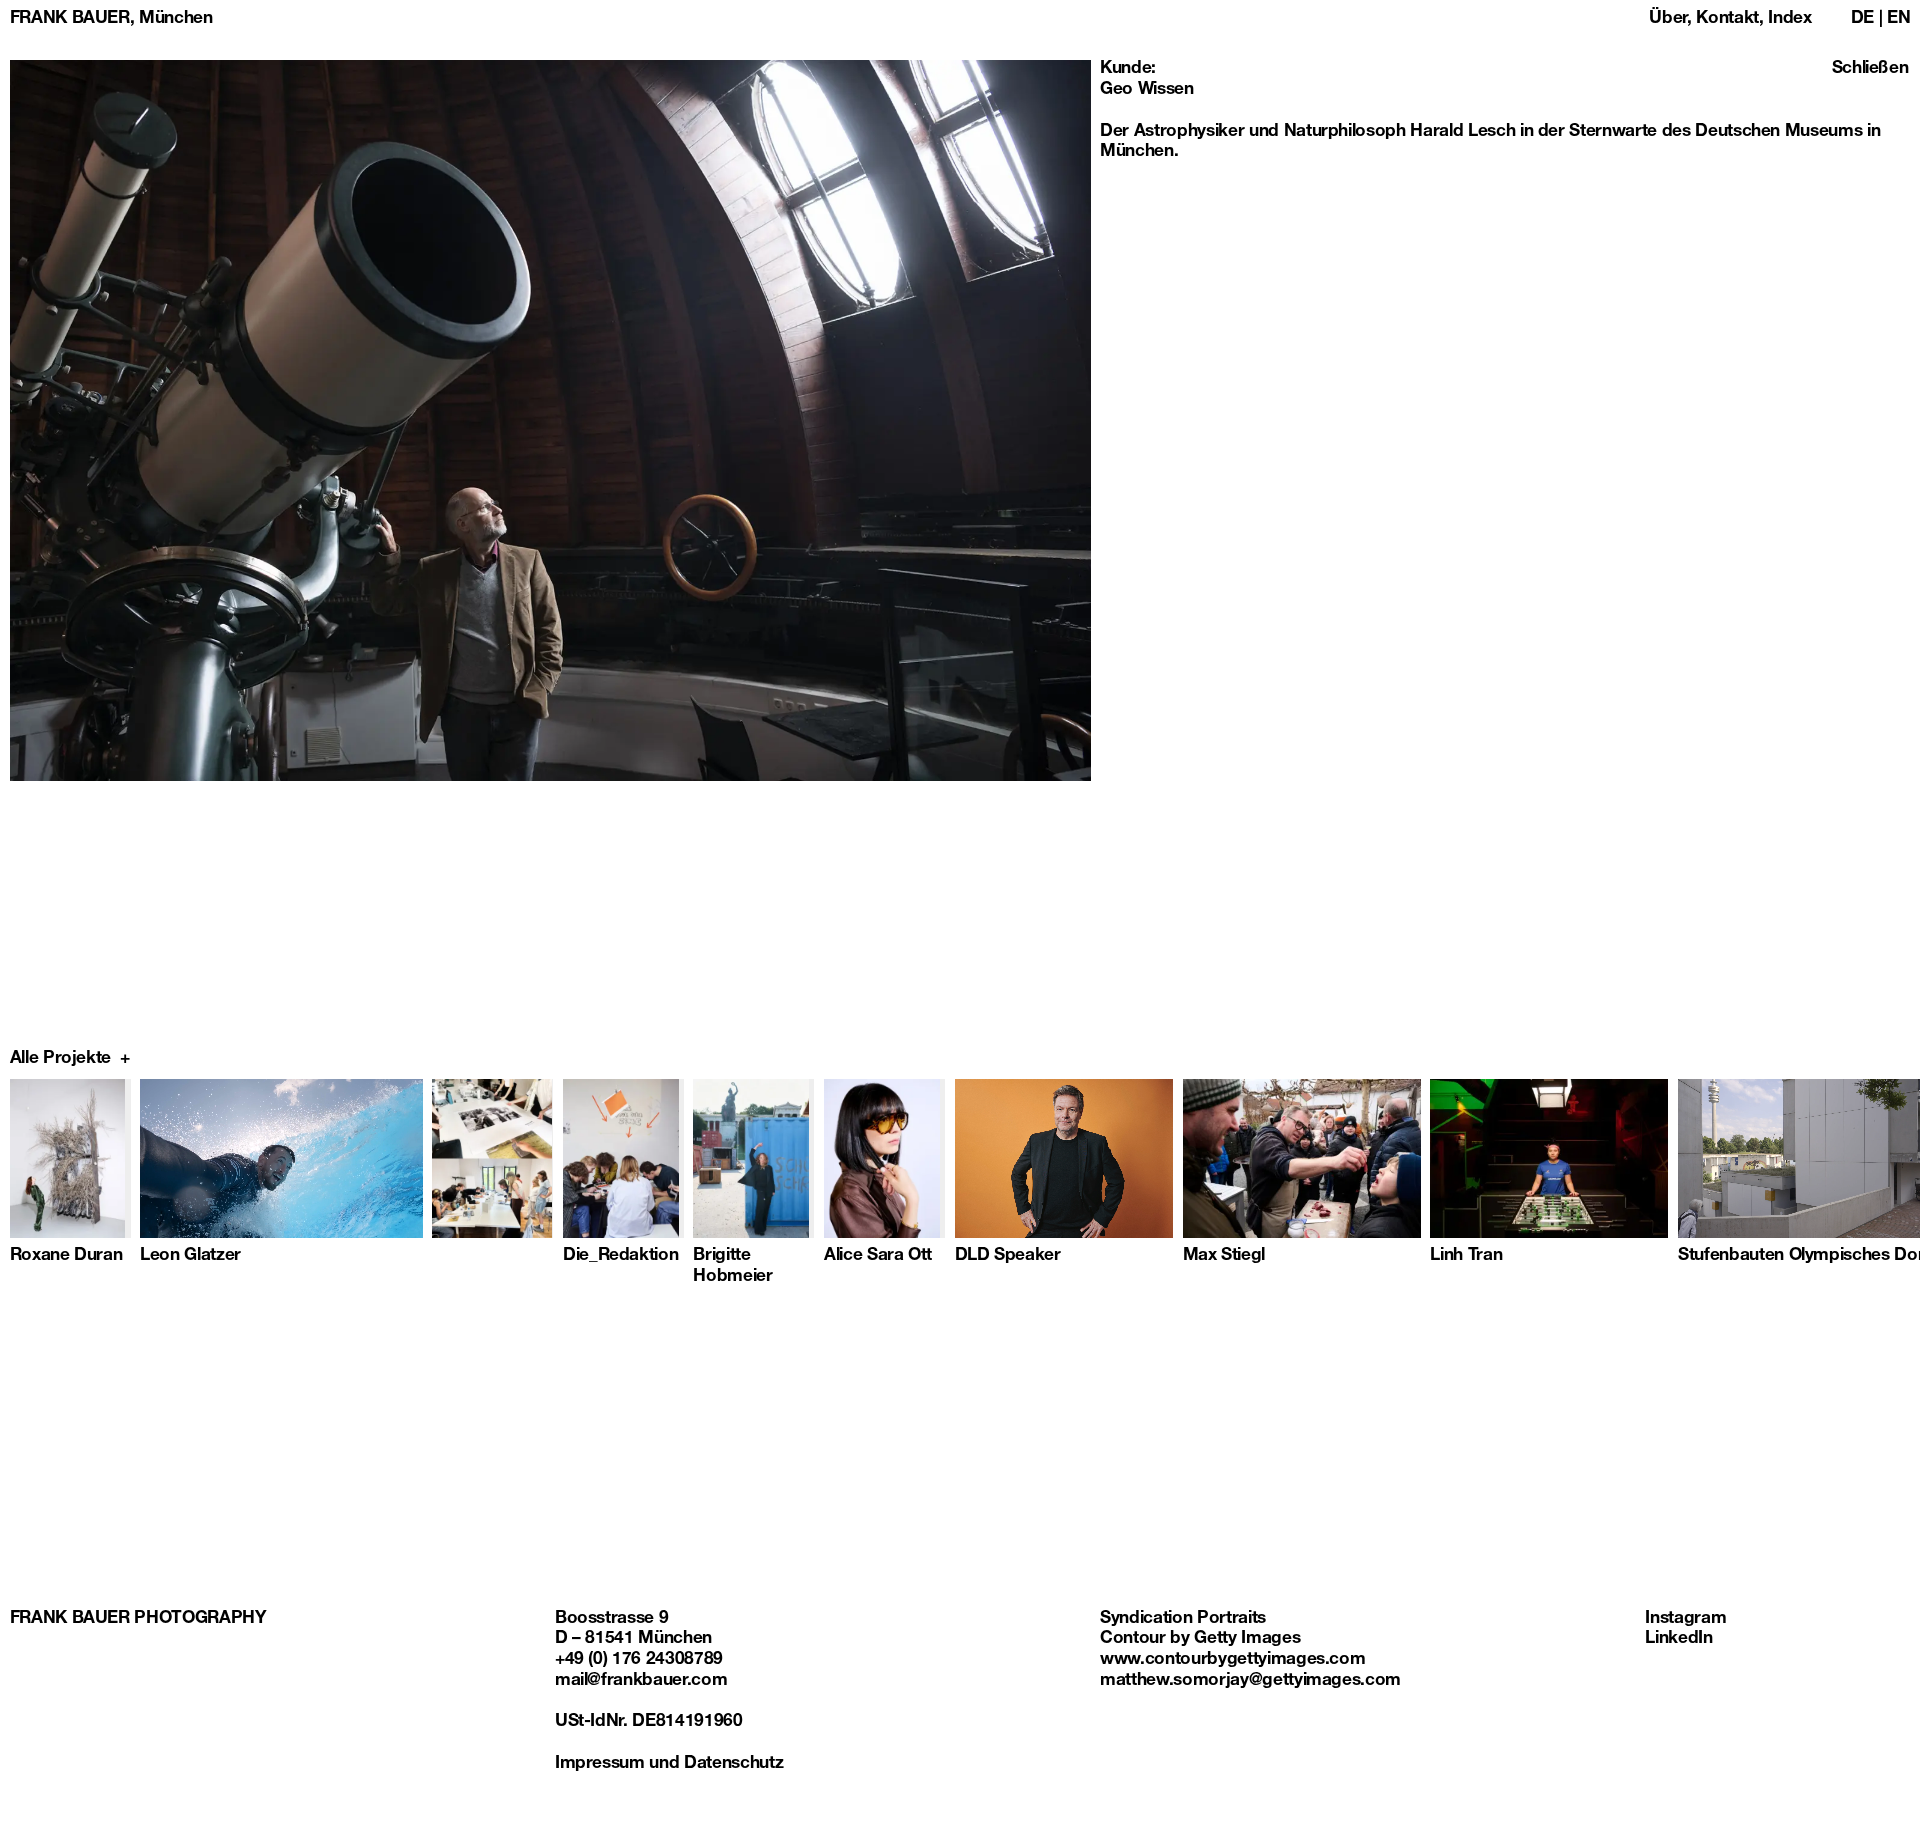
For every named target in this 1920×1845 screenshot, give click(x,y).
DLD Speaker (1008, 1256)
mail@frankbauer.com (641, 1681)
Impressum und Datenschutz (669, 1764)
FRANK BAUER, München (111, 19)
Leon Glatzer (190, 1256)
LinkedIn (1678, 1639)
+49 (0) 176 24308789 (639, 1660)
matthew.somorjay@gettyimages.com (1250, 1681)
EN (1898, 19)
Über (1668, 19)
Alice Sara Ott (878, 1256)
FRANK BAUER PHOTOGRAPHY (138, 1619)
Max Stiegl (1224, 1256)
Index (1789, 19)
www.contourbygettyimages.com (1232, 1660)
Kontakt (1727, 19)
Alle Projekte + (70, 1059)
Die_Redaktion (621, 1256)
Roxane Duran (66, 1256)
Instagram (1685, 1619)
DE (1862, 19)
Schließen (1870, 69)
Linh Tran (1466, 1256)
